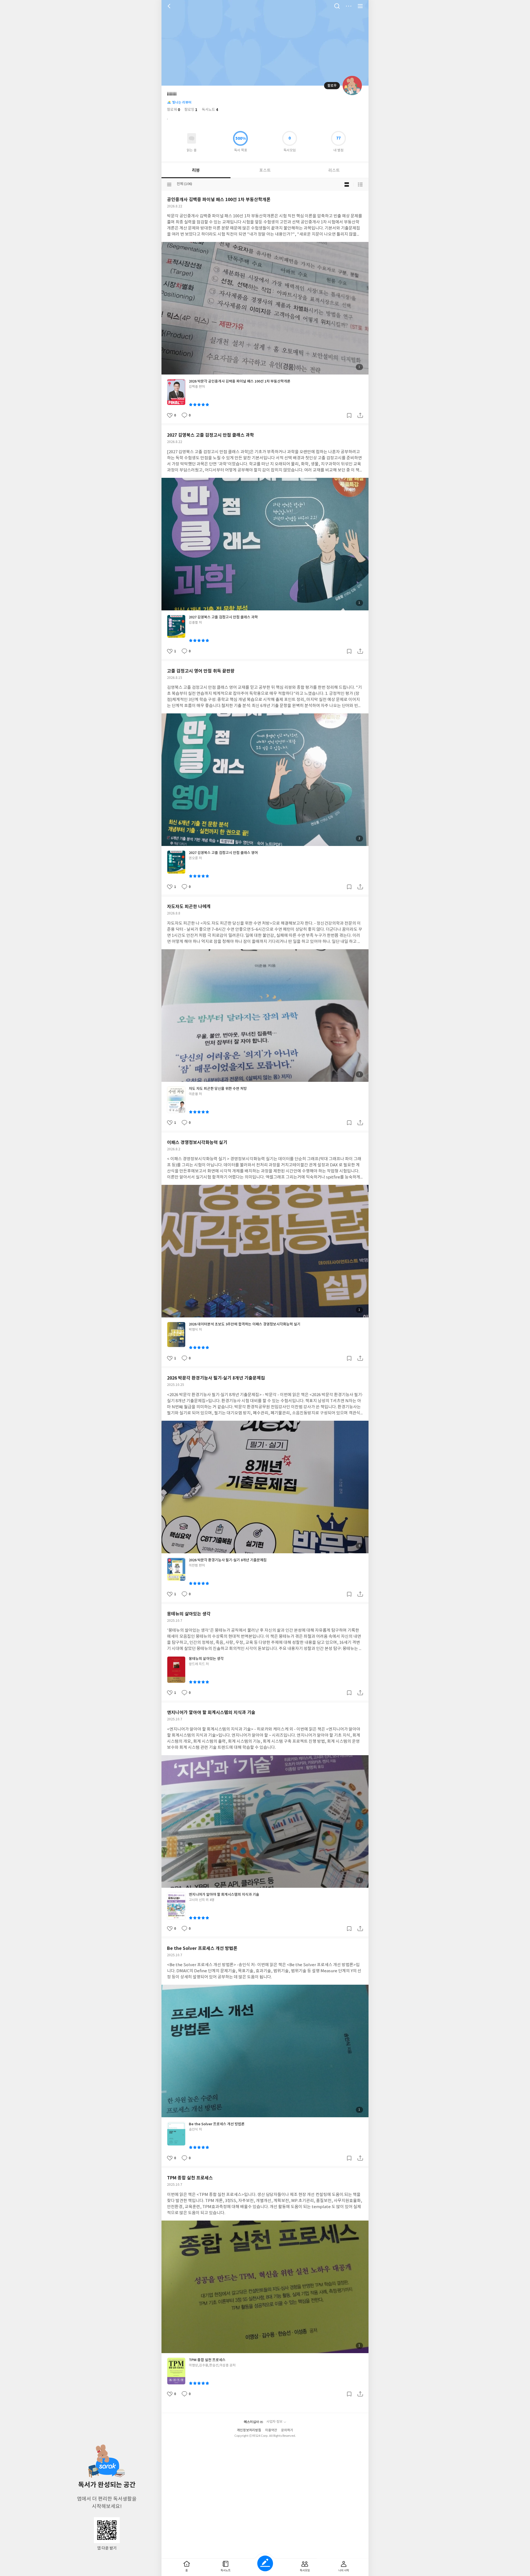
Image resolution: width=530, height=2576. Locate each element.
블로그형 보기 (347, 184)
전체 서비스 (360, 6)
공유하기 (360, 415)
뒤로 (170, 6)
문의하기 (287, 2430)
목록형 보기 (360, 184)
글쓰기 (265, 2563)
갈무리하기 (349, 415)
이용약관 (271, 2430)
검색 (337, 6)
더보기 (349, 6)
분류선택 (169, 184)
